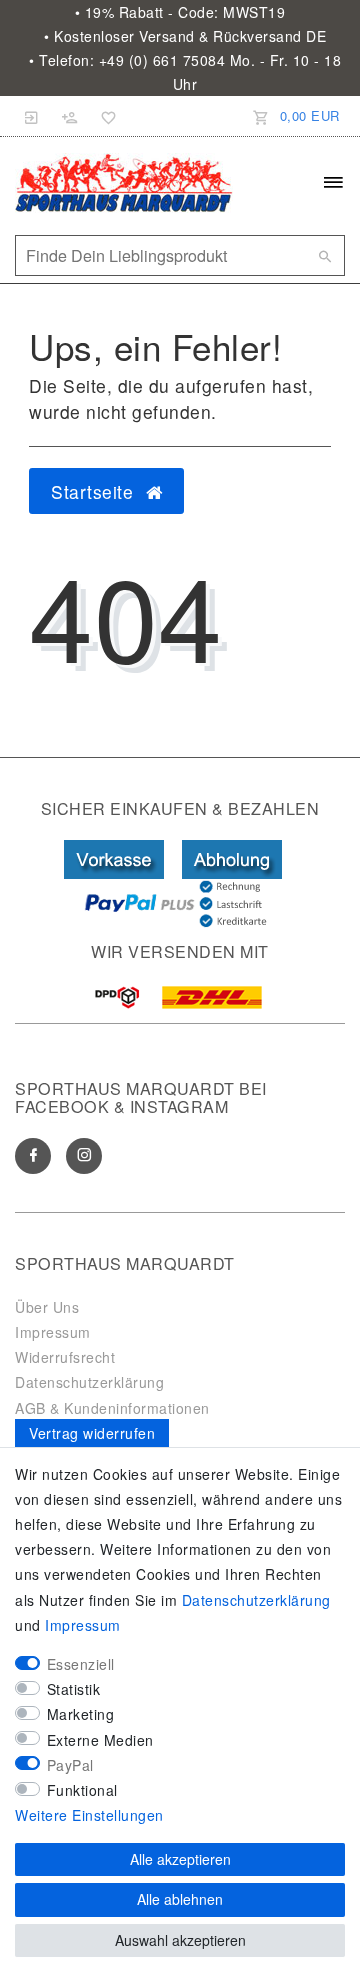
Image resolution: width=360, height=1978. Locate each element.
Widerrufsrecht (65, 1357)
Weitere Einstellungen (89, 1815)
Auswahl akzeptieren (180, 1940)
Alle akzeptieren (180, 1859)
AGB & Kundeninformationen (112, 1408)
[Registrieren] (70, 116)
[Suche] (325, 256)
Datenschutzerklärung (89, 1382)
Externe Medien (100, 1740)
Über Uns (47, 1307)
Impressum (53, 1332)
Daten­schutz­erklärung (256, 1600)
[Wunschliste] (105, 116)
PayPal (70, 1765)
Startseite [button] (95, 491)
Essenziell (81, 1664)
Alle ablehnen (180, 1899)
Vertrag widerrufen (92, 1433)
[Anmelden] (32, 116)
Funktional (82, 1790)
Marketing (81, 1714)
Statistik (74, 1689)
